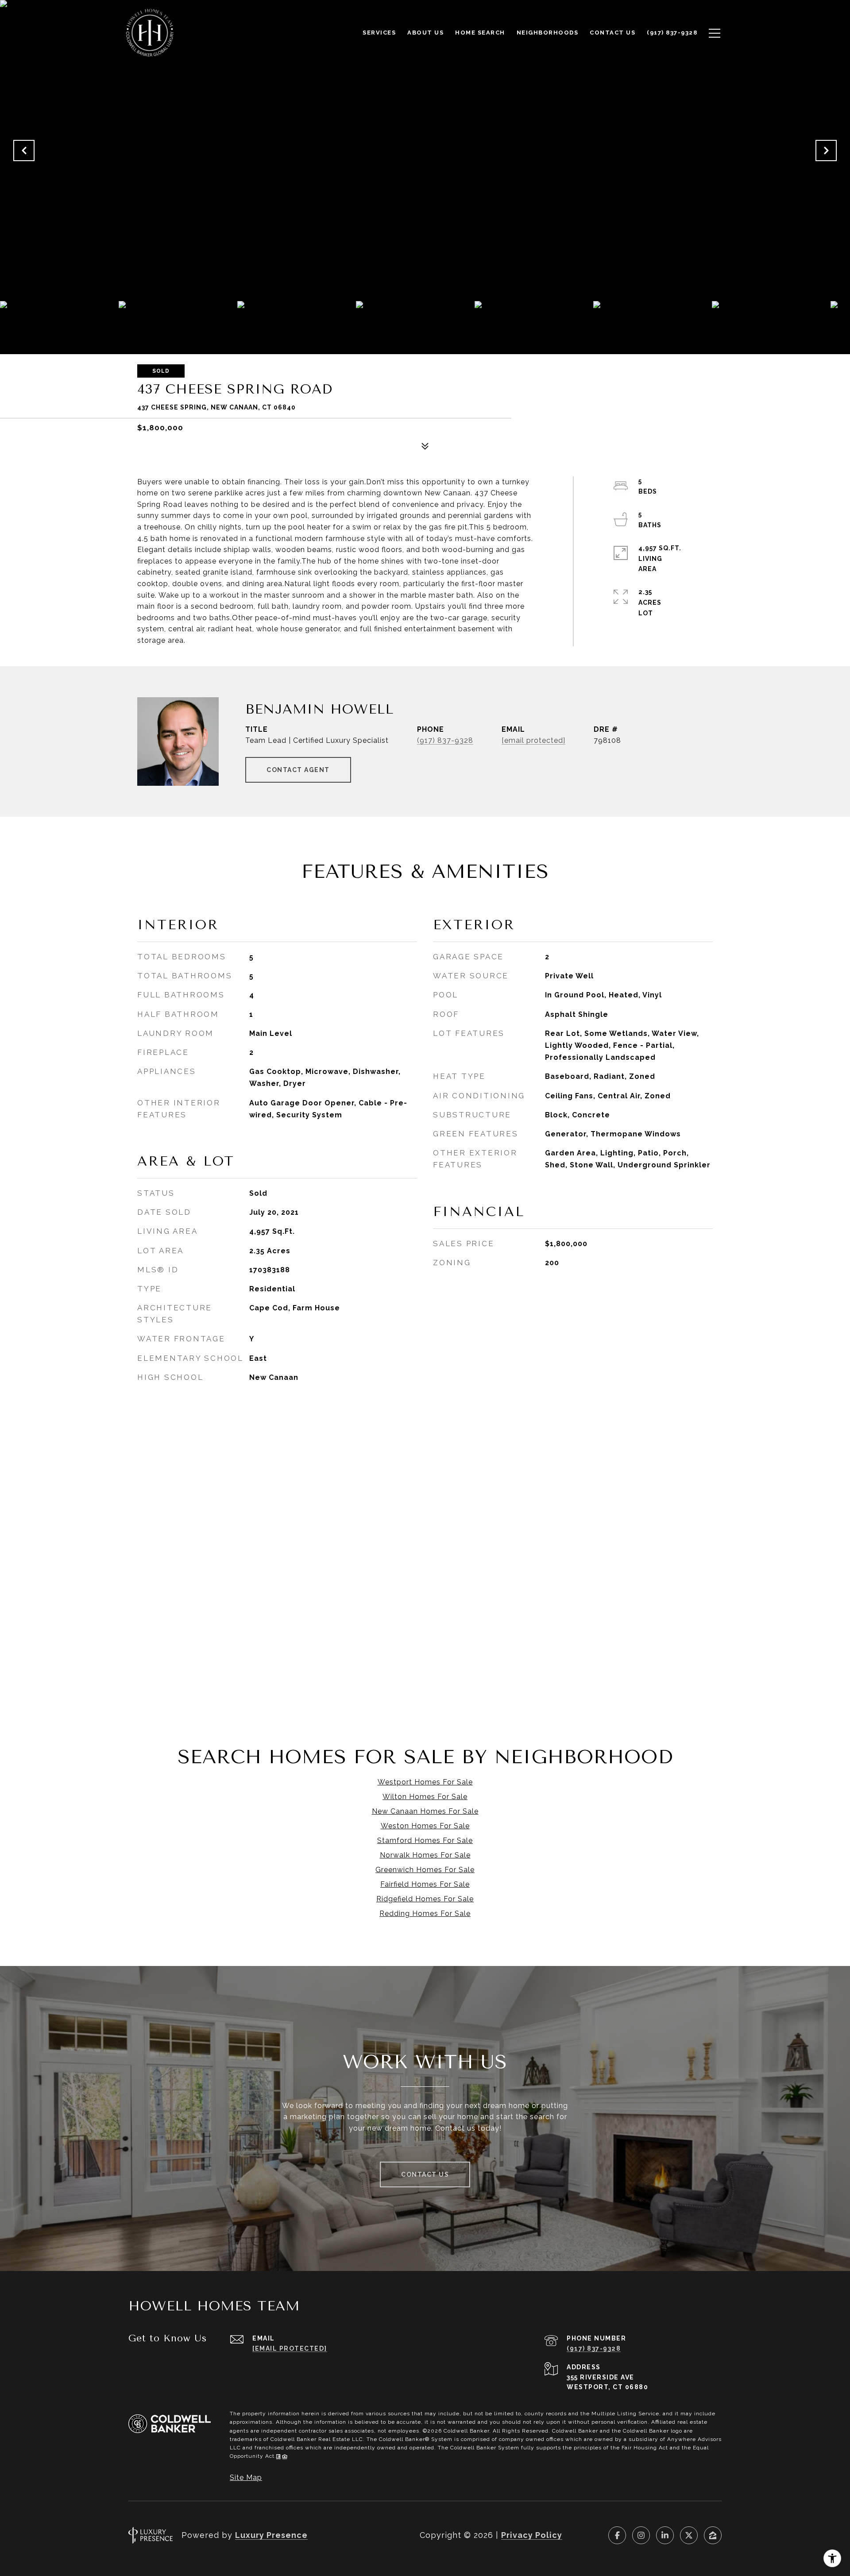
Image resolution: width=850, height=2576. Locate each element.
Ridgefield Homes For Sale (425, 1899)
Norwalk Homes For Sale (425, 1855)
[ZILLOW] (713, 2535)
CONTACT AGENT (298, 770)
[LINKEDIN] (665, 2535)
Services (379, 33)
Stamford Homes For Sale (425, 1840)
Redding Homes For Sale (425, 1914)
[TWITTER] (689, 2535)
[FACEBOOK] (617, 2535)
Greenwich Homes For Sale (425, 1870)
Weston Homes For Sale (425, 1826)
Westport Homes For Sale (425, 1782)
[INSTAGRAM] (641, 2535)
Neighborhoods (548, 33)
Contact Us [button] (425, 2174)
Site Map (246, 2478)
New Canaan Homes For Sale (425, 1811)
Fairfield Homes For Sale (425, 1884)
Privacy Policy (532, 2535)
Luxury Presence (271, 2535)
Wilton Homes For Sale (425, 1797)
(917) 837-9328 (445, 740)
